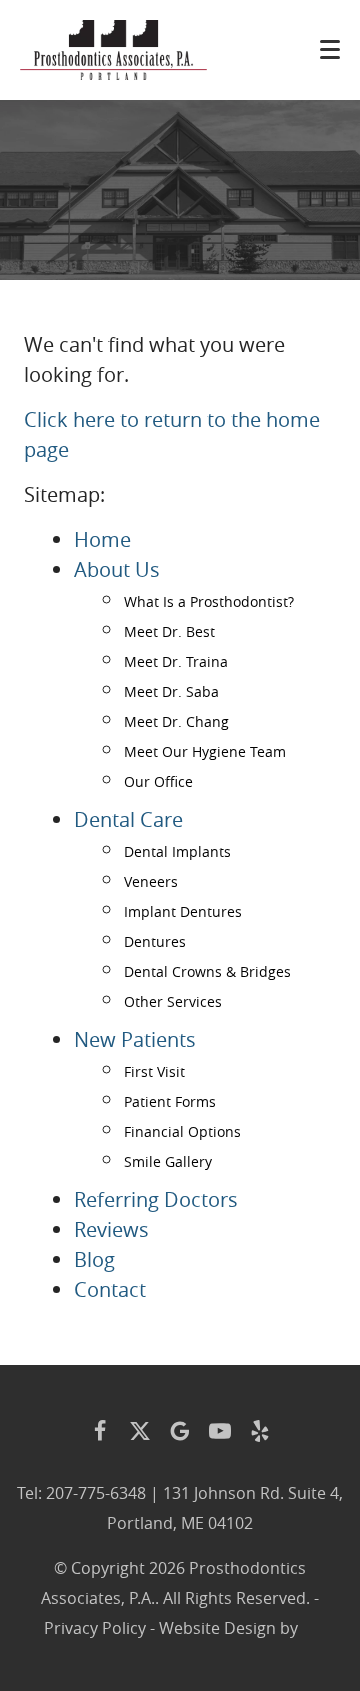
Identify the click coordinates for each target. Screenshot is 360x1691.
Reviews (111, 1229)
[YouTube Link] (220, 1431)
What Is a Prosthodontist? (209, 601)
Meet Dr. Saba (171, 691)
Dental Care (128, 819)
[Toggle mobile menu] (330, 49)
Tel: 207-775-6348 (81, 1493)
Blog (94, 1259)
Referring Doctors (156, 1199)
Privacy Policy (95, 1628)
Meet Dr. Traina (176, 661)
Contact (110, 1289)
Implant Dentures (183, 911)
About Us (117, 569)
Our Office (158, 781)
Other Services (173, 1001)
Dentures (155, 941)
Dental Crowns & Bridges (207, 971)
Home (102, 539)
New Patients (135, 1039)
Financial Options (182, 1131)
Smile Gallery (168, 1161)
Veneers (151, 881)
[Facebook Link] (100, 1431)
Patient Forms (170, 1101)
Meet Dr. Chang (176, 721)
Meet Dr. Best (169, 631)
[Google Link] (180, 1431)
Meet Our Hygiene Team (205, 751)
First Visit (154, 1071)
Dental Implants (177, 851)
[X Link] (140, 1431)
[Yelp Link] (260, 1431)
